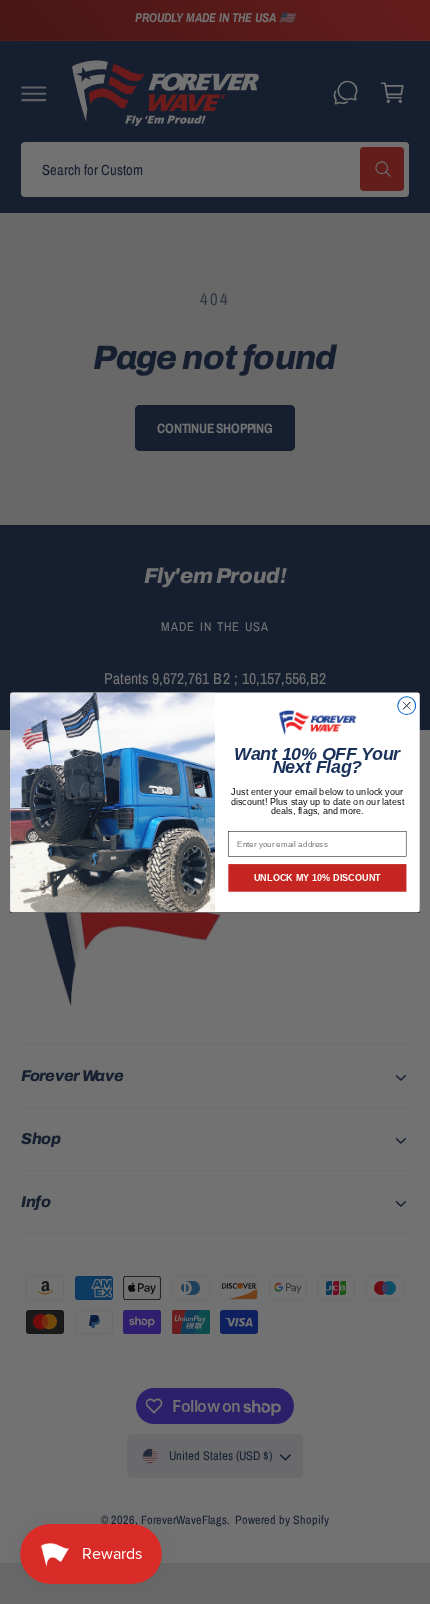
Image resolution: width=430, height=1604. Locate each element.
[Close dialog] (407, 705)
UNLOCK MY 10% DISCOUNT (317, 877)
